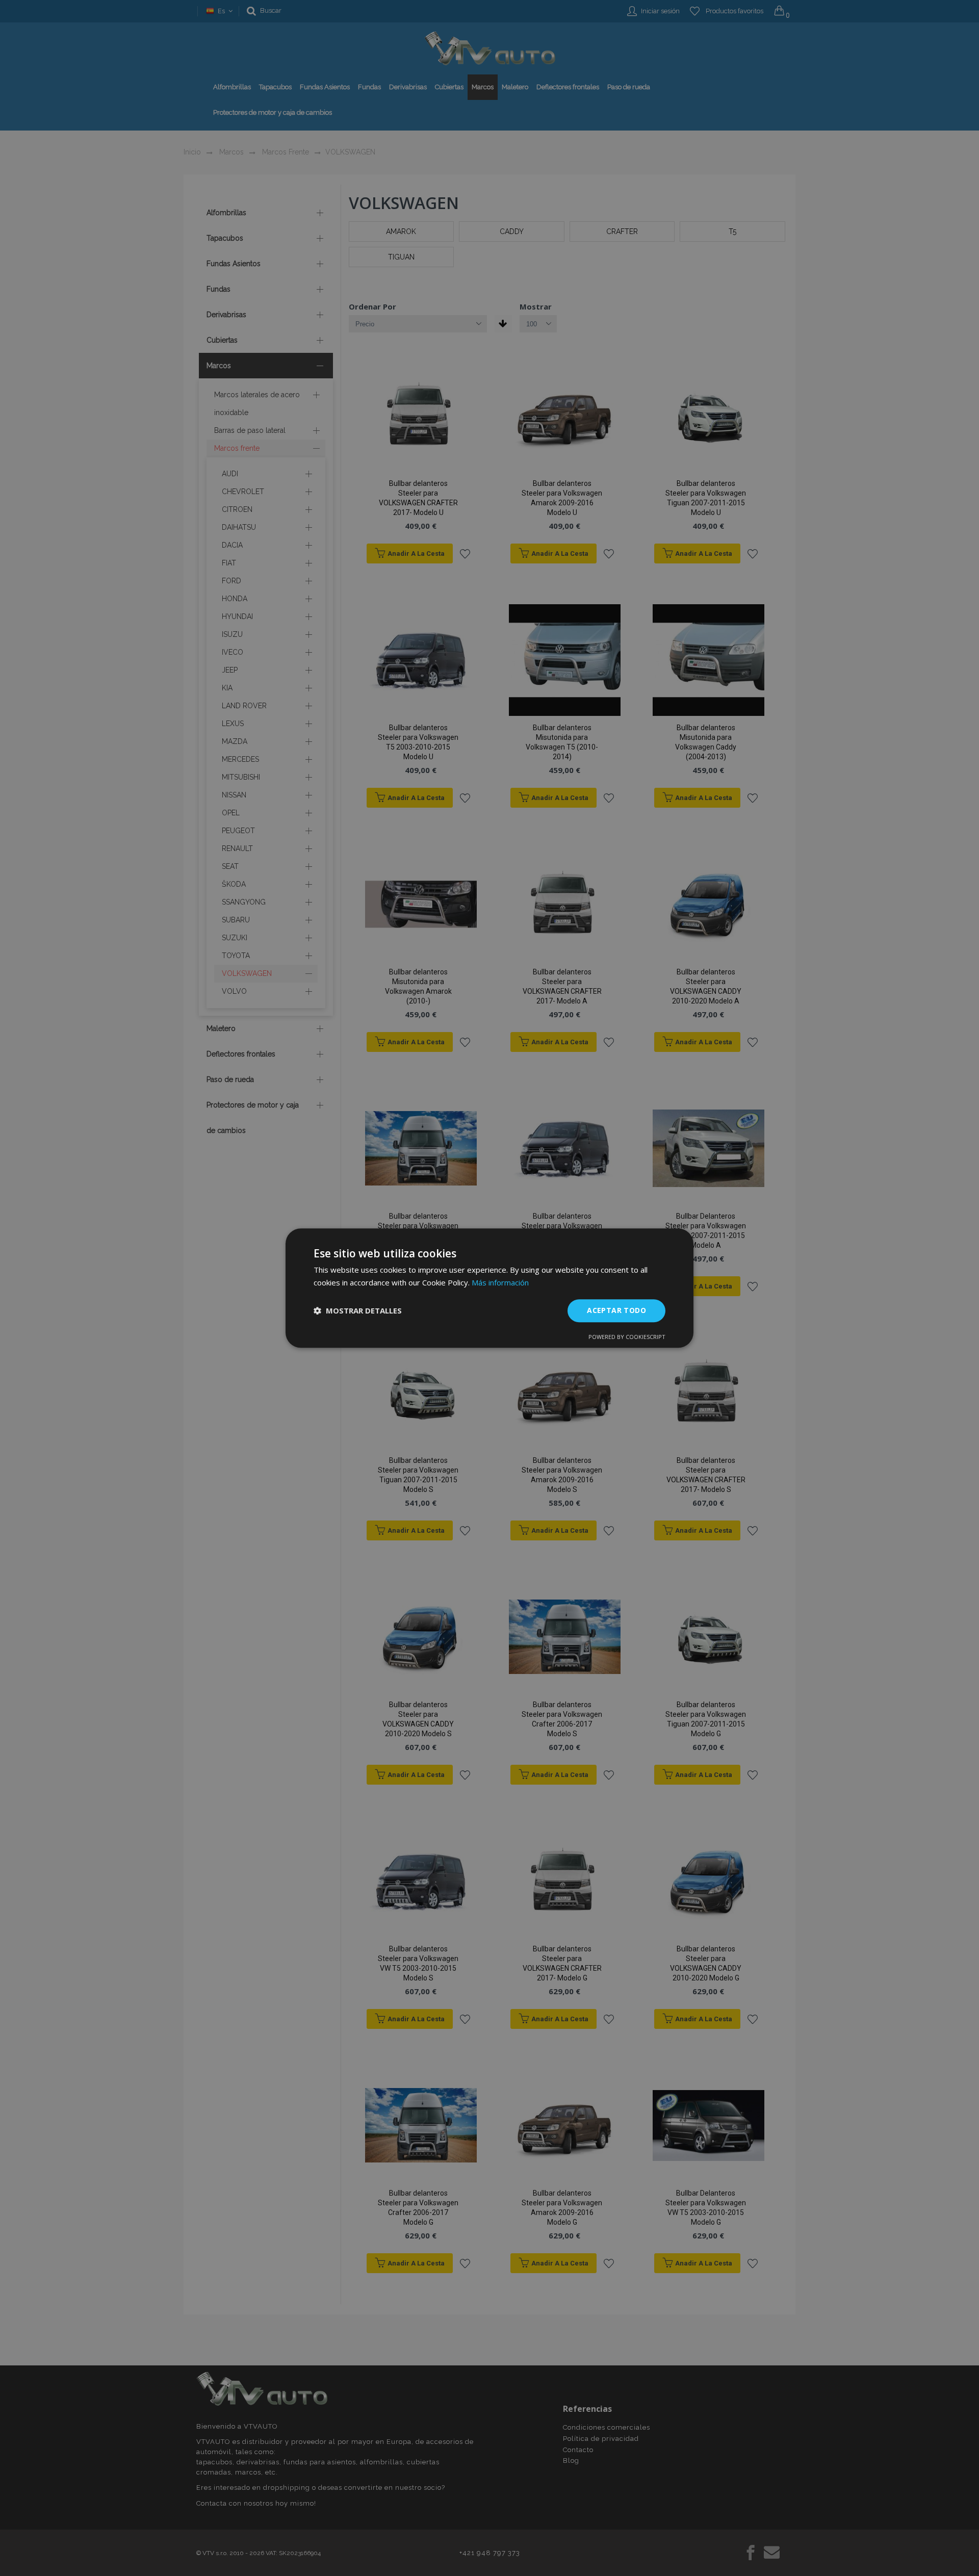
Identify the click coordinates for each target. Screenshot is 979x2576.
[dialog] (489, 1288)
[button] (358, 1310)
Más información (500, 1282)
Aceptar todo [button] (616, 1310)
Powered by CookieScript (627, 1337)
